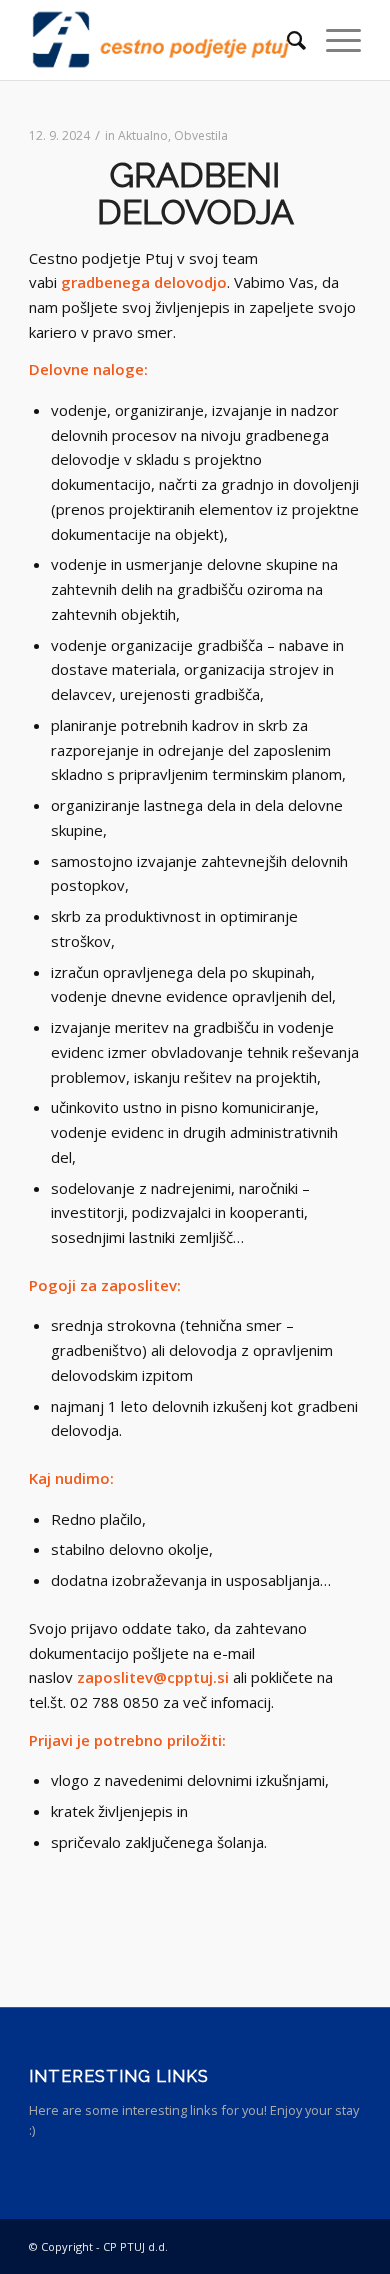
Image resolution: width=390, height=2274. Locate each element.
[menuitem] (286, 40)
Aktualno (143, 135)
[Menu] (333, 40)
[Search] (286, 40)
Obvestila (201, 135)
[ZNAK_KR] (161, 40)
